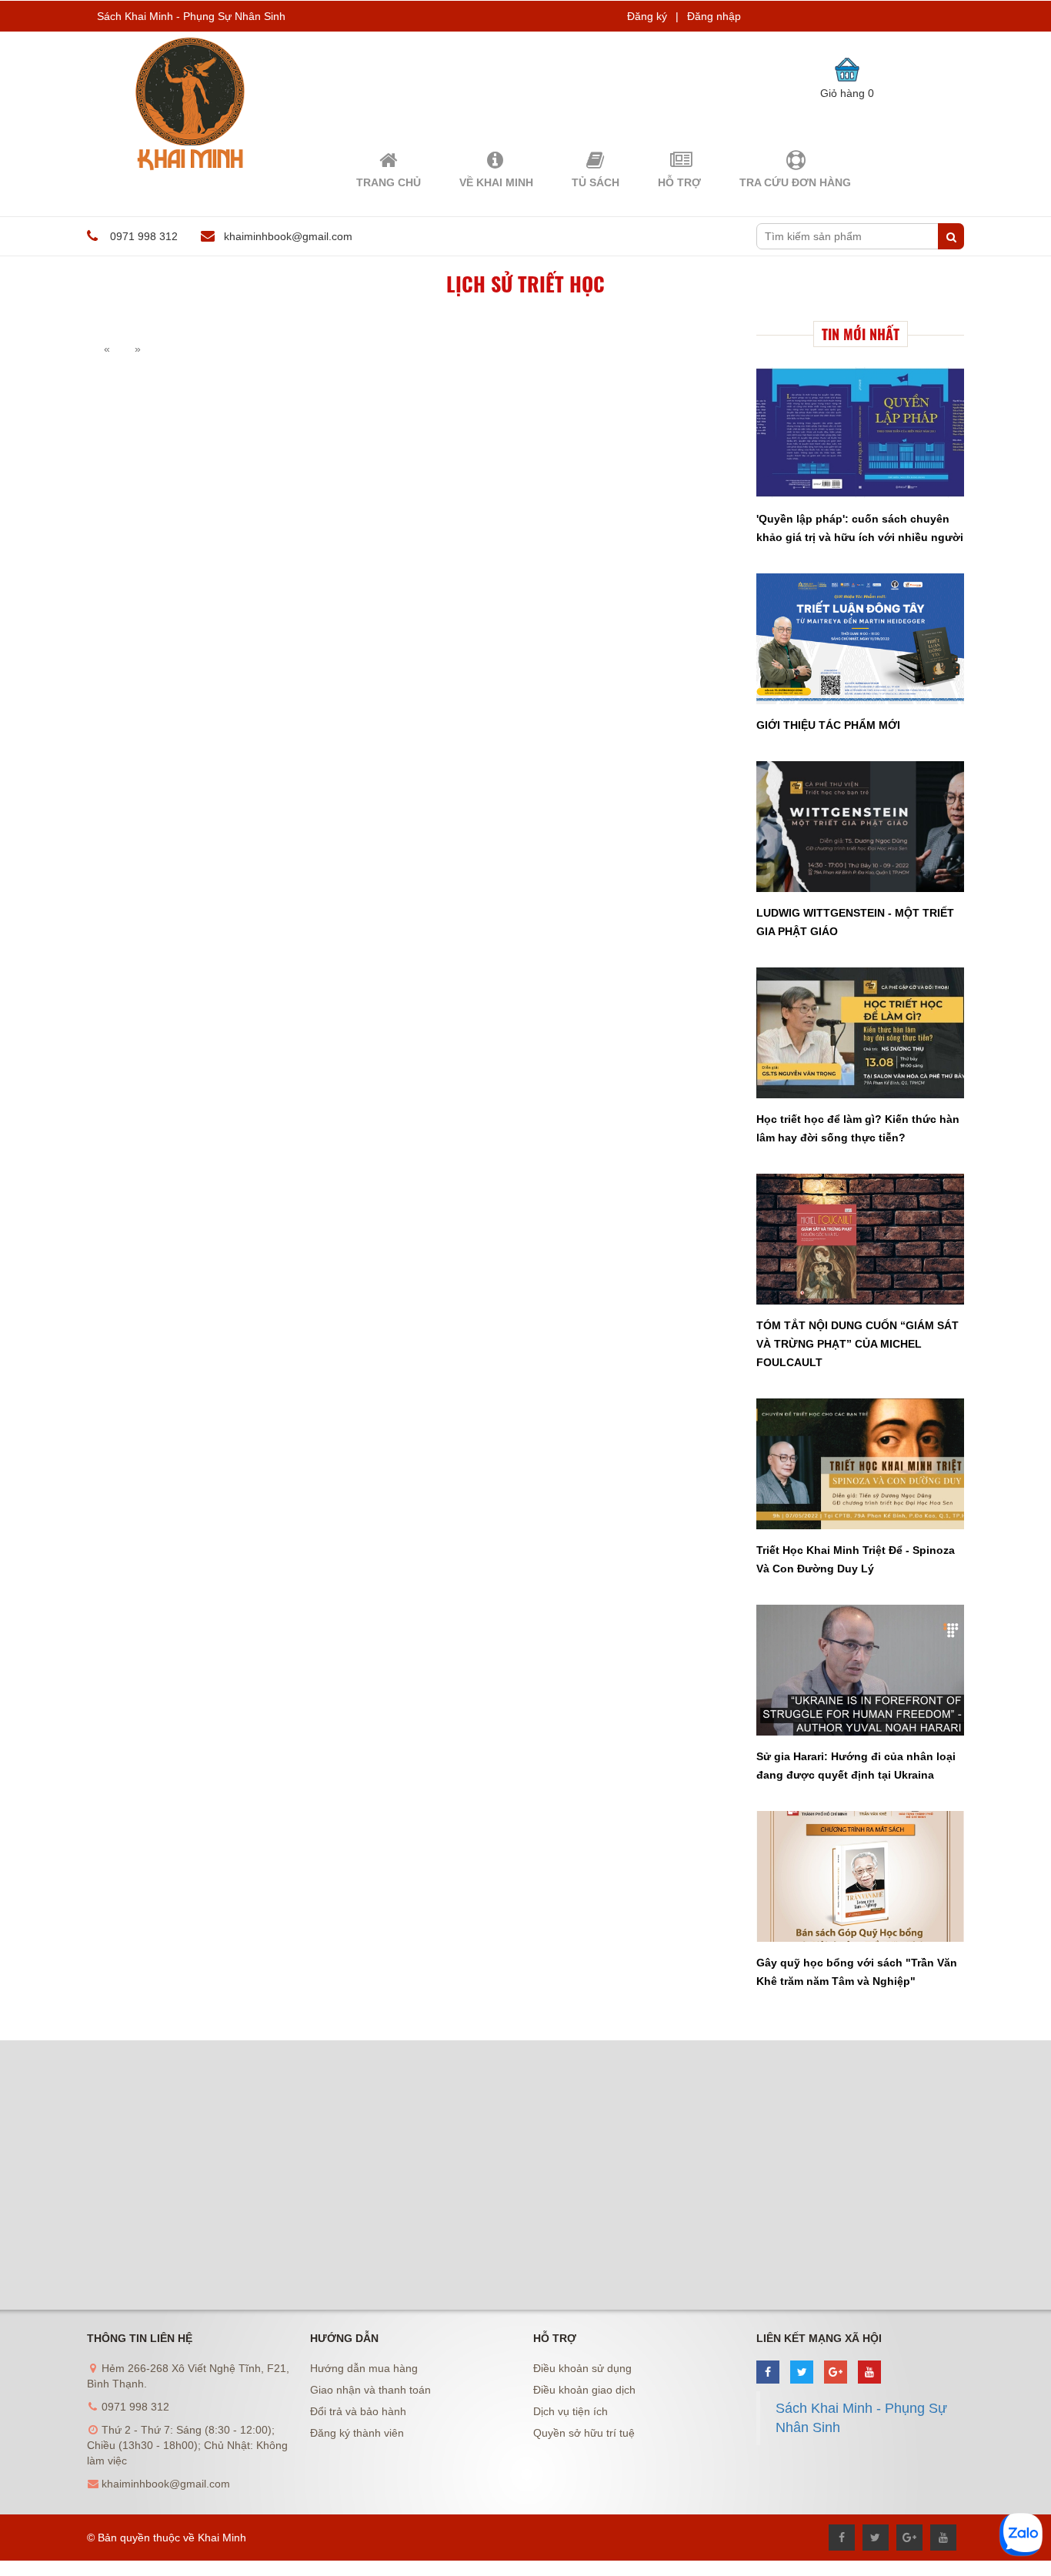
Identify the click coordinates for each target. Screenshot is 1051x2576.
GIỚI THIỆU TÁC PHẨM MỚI (828, 725)
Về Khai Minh (496, 182)
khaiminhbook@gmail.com (288, 236)
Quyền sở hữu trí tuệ (584, 2433)
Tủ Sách (596, 182)
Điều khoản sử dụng (582, 2368)
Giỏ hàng (847, 93)
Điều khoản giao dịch (584, 2390)
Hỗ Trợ (679, 182)
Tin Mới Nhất (861, 334)
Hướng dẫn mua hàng (364, 2368)
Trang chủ (389, 182)
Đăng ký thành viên (357, 2433)
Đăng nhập (714, 16)
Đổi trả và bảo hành (358, 2411)
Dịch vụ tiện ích (571, 2411)
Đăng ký (647, 16)
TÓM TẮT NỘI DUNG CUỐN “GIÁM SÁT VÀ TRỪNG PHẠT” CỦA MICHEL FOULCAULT (857, 1344)
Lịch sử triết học (525, 284)
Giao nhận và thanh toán (370, 2390)
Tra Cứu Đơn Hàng (795, 182)
